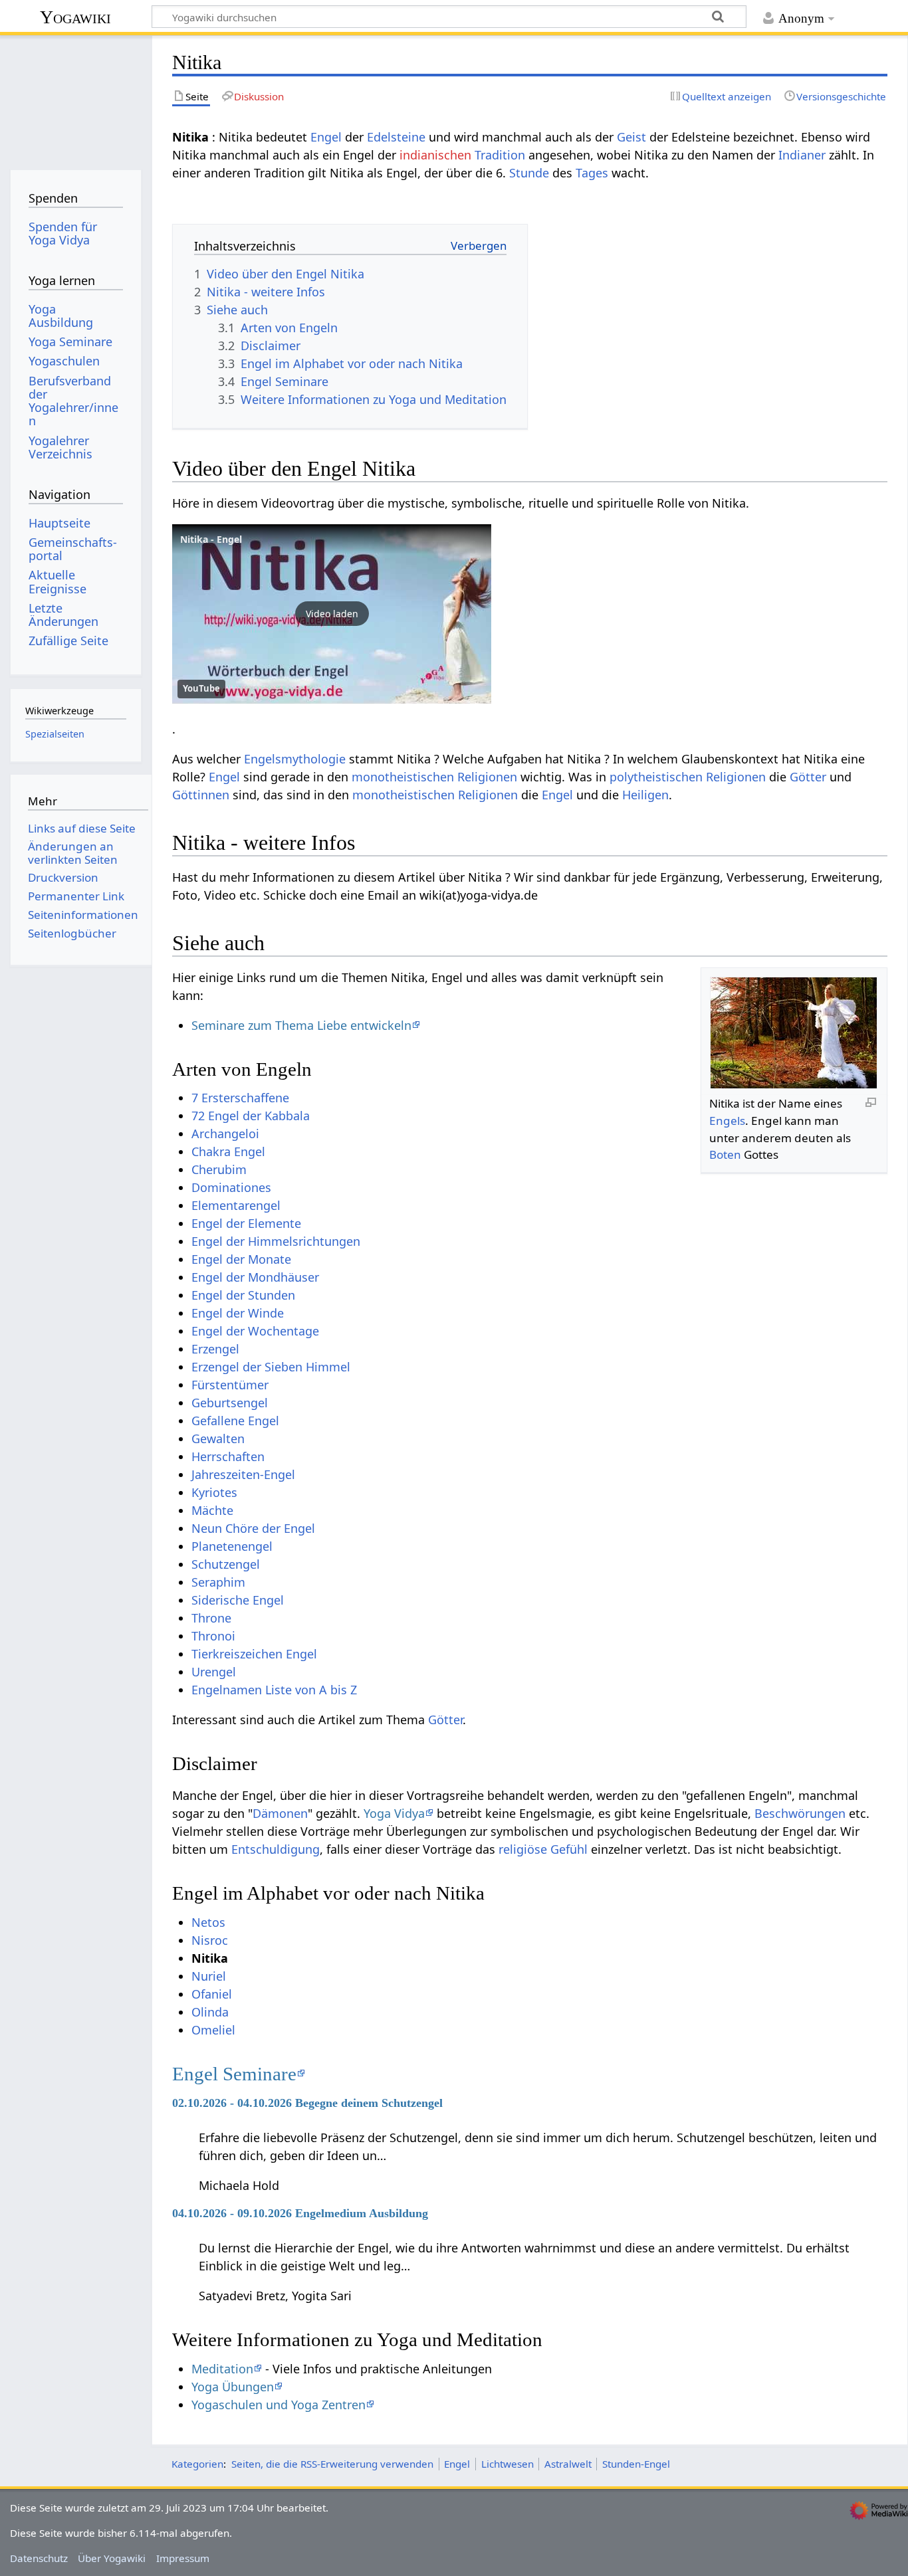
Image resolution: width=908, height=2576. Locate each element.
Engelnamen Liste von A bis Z (274, 1690)
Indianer (802, 155)
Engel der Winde (238, 1313)
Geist (631, 137)
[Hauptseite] (75, 98)
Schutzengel (226, 1564)
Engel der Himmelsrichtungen (276, 1241)
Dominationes (231, 1187)
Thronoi (213, 1636)
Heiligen (645, 795)
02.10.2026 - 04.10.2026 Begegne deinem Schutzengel (307, 2103)
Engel (326, 137)
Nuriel (209, 1976)
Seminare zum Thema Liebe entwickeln (301, 1025)
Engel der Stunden (243, 1295)
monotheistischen (403, 777)
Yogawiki (75, 17)
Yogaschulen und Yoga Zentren (279, 2405)
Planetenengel (232, 1546)
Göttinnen (201, 795)
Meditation (222, 2369)
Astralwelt (568, 2464)
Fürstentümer (230, 1385)
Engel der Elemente (246, 1223)
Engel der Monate (241, 1259)
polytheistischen (656, 777)
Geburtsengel (230, 1403)
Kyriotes (214, 1492)
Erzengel (215, 1349)
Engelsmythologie (295, 759)
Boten (725, 1154)
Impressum (183, 2558)
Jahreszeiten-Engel (243, 1474)
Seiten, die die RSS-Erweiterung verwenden (332, 2464)
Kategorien (197, 2464)
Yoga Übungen (233, 2387)
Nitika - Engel (211, 539)
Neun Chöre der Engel (253, 1528)
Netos (208, 1922)
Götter (808, 777)
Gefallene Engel (235, 1421)
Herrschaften (228, 1456)
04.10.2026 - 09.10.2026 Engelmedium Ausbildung (300, 2213)
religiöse (523, 1849)
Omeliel (213, 2030)
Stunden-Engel (636, 2464)
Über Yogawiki (112, 2558)
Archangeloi (225, 1134)
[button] (332, 614)
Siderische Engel (238, 1600)
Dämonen (280, 1813)
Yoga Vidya (394, 1813)
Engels (727, 1121)
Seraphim (218, 1582)
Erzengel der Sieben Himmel (271, 1367)
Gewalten (218, 1438)
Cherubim (219, 1169)
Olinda (210, 2012)
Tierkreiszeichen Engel (254, 1654)
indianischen (435, 155)
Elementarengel (236, 1205)
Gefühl (569, 1849)
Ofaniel (212, 1994)
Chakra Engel (228, 1151)
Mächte (212, 1510)
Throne (211, 1618)
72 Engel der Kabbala (251, 1116)
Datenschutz (39, 2558)
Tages (592, 173)
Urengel (214, 1672)
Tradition (500, 155)
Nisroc (210, 1940)
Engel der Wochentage (255, 1331)
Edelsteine (396, 137)
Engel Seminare (234, 2074)
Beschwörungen (800, 1813)
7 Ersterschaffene (240, 1098)
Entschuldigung (276, 1849)
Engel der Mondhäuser (255, 1277)
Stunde (529, 173)
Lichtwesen (508, 2464)
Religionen (487, 777)
